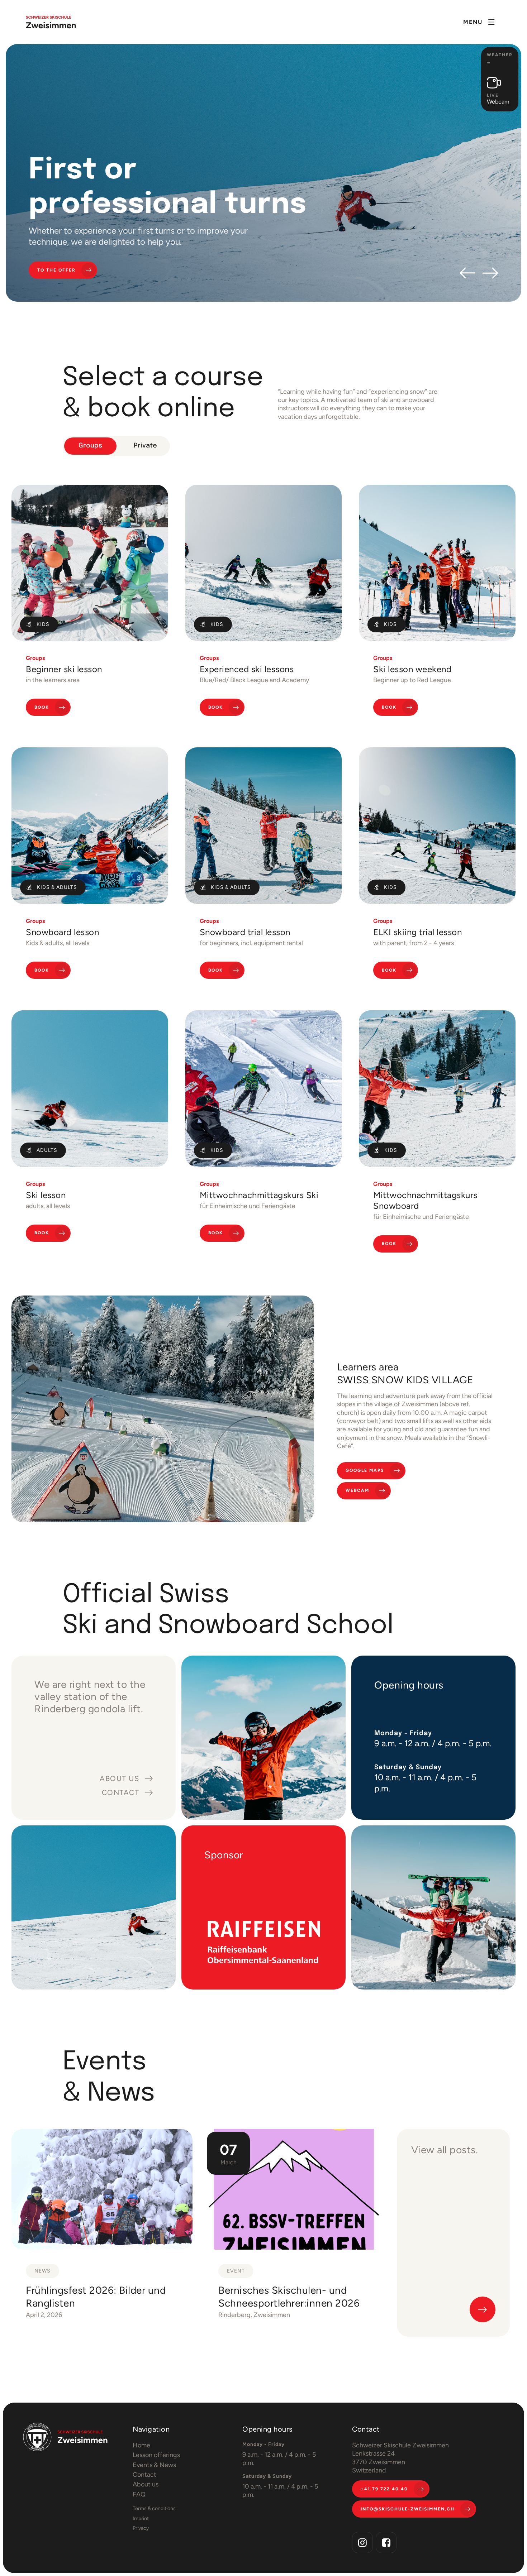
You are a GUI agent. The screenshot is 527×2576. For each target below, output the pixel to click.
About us (146, 2484)
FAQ (139, 2494)
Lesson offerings (156, 2455)
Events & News (154, 2465)
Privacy (141, 2528)
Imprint (141, 2518)
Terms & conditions (154, 2508)
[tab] (90, 446)
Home (141, 2445)
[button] (479, 22)
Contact (144, 2475)
